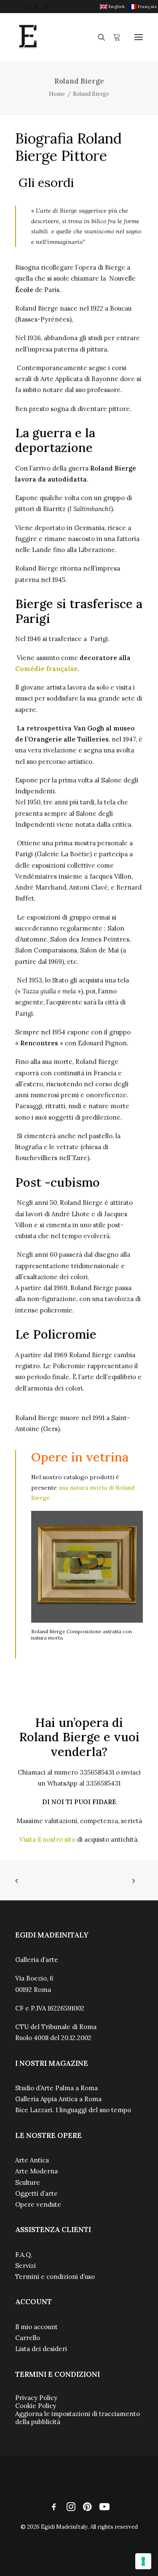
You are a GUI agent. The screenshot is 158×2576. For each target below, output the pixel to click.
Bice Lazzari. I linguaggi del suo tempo (73, 2110)
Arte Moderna (36, 2171)
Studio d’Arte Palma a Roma (56, 2088)
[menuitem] (112, 7)
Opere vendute (38, 2204)
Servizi (25, 2266)
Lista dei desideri (41, 2349)
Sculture (28, 2182)
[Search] (98, 37)
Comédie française (46, 669)
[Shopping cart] (113, 37)
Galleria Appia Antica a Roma (58, 2099)
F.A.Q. (24, 2255)
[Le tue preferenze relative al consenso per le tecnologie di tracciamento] (143, 2561)
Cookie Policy (36, 2406)
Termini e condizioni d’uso (55, 2277)
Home (57, 94)
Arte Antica (32, 2160)
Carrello (28, 2338)
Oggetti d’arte (36, 2193)
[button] (18, 7)
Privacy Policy (36, 2398)
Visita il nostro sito (47, 1839)
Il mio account (36, 2327)
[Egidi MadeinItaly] (28, 37)
